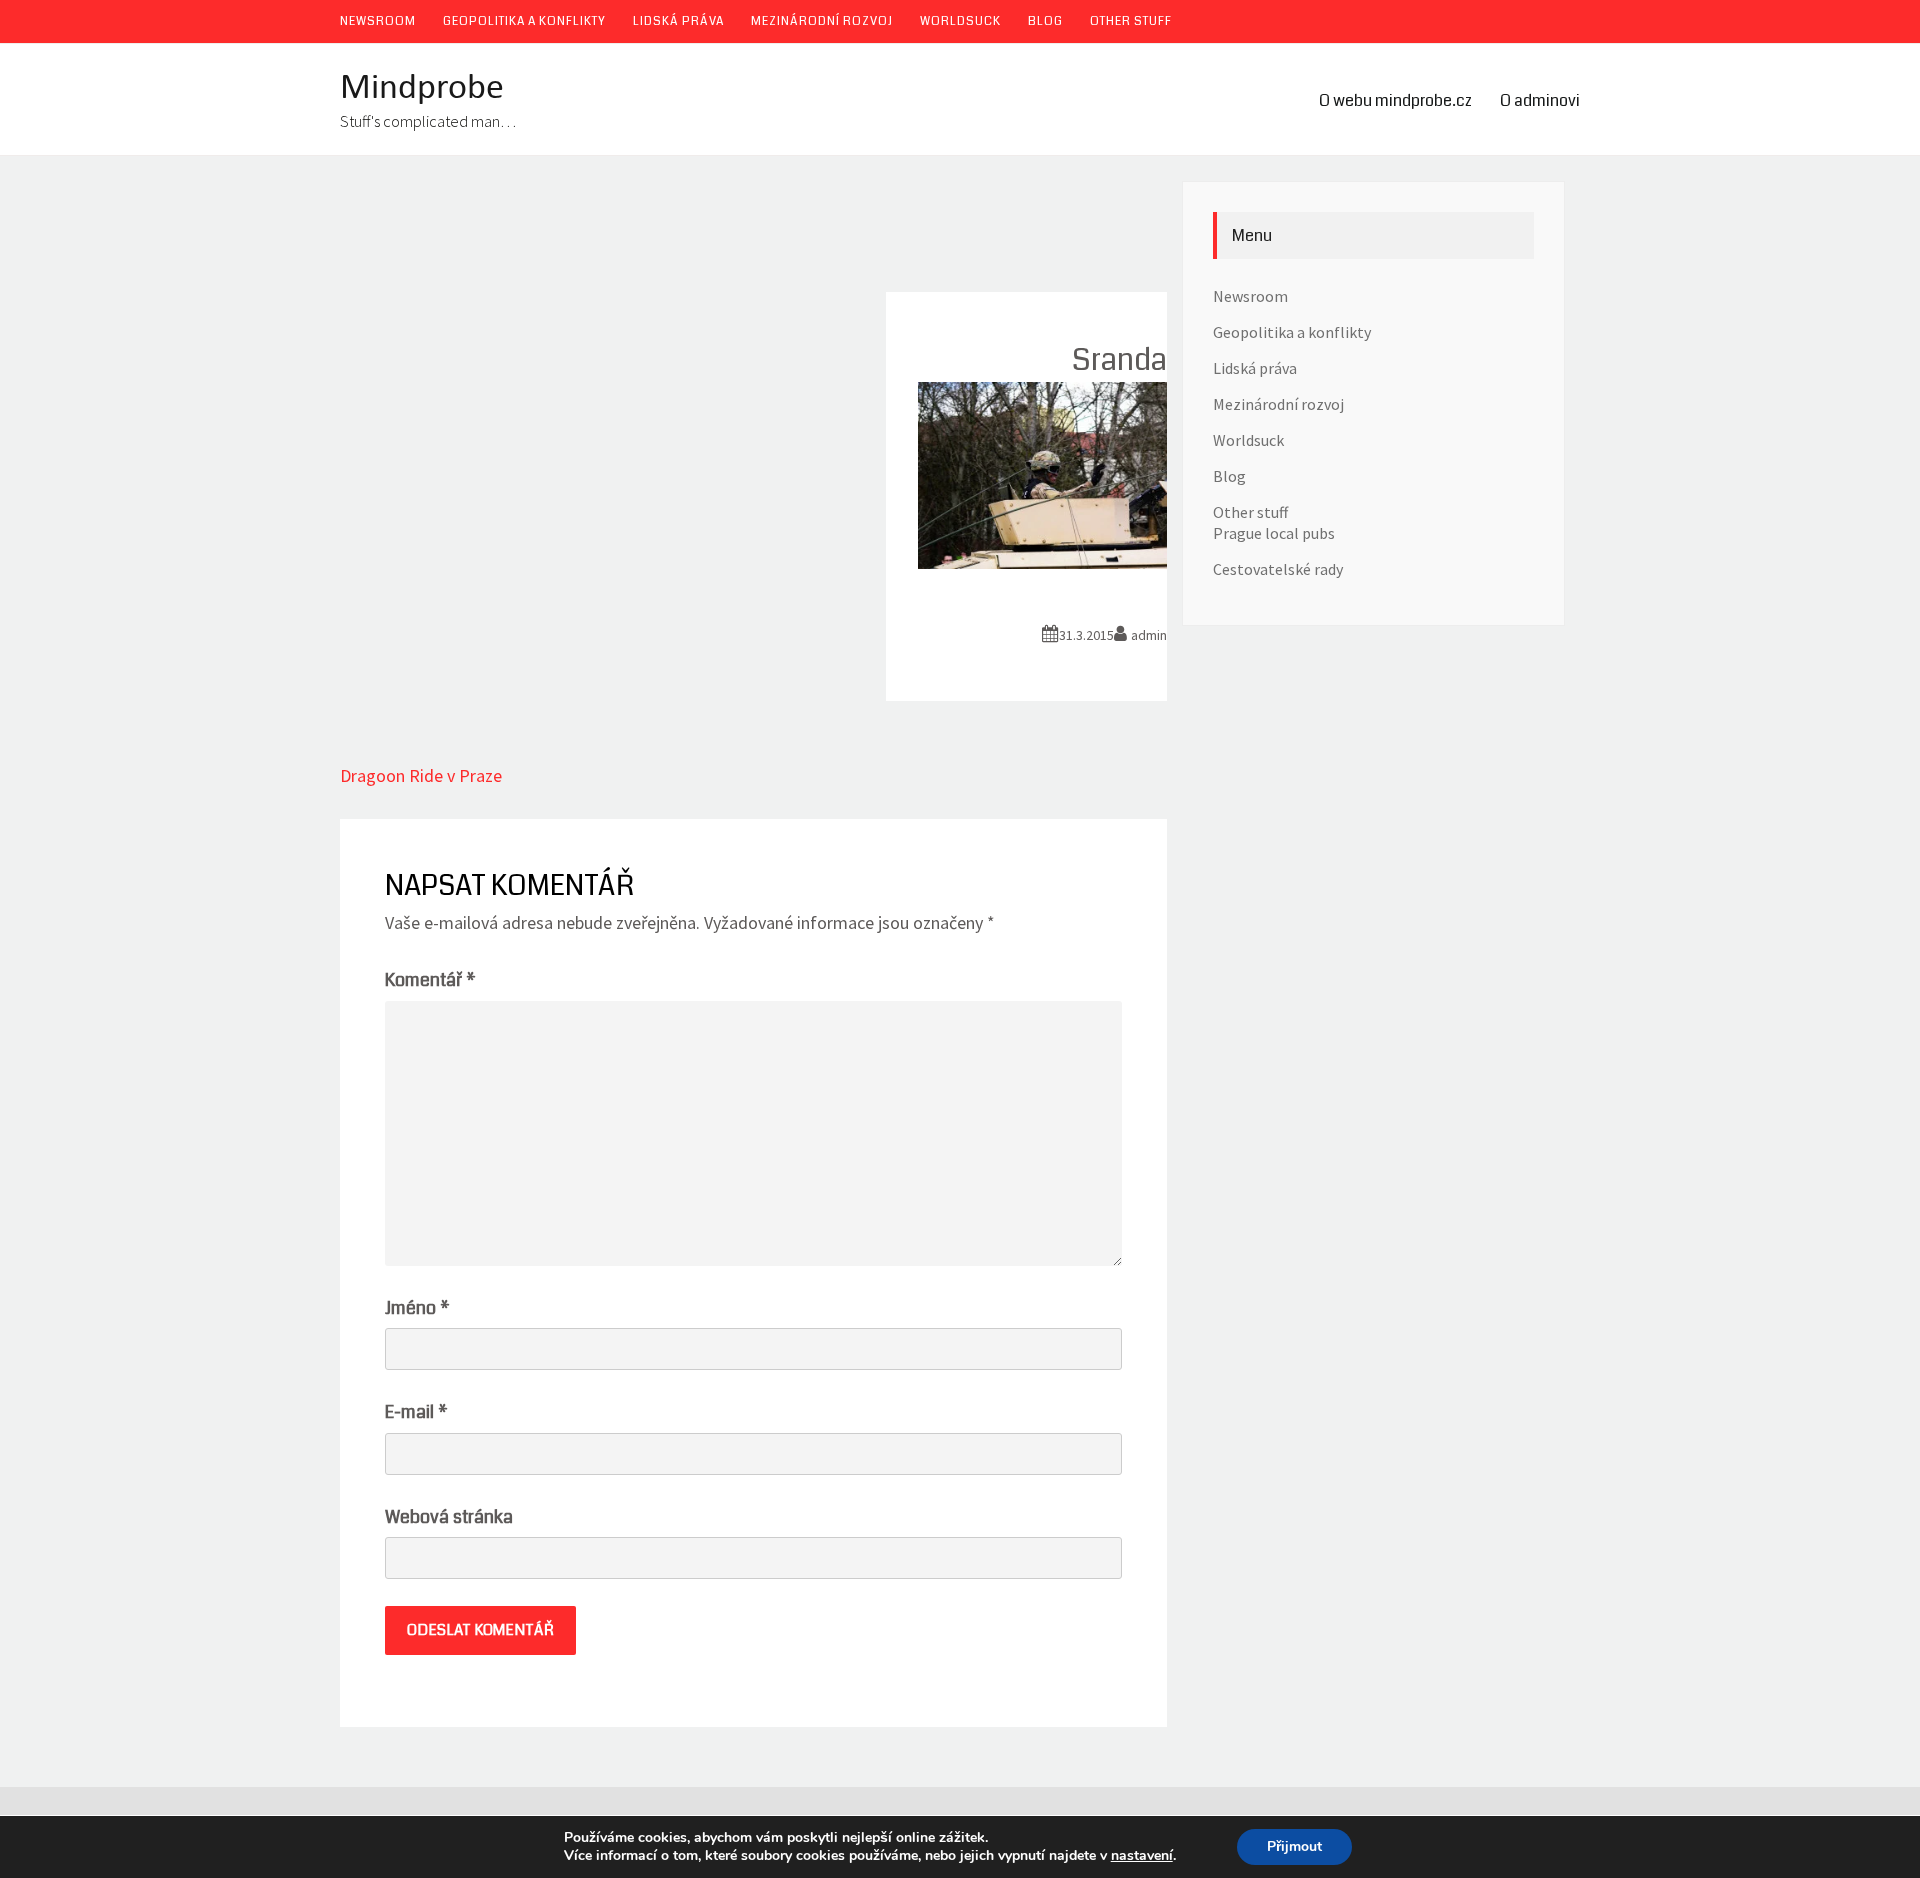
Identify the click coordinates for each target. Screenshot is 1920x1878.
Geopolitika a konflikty (524, 21)
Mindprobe (422, 89)
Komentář (430, 980)
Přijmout (1294, 1846)
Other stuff (1131, 21)
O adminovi (1540, 101)
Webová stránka (449, 1517)
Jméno (417, 1308)
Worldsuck (960, 21)
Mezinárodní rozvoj (822, 21)
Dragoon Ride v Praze (421, 775)
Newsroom (378, 21)
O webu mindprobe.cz (1395, 101)
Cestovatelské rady (1278, 569)
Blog (1045, 21)
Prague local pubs (1274, 533)
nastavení (1142, 1856)
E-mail (416, 1412)
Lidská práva (678, 21)
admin (1149, 635)
